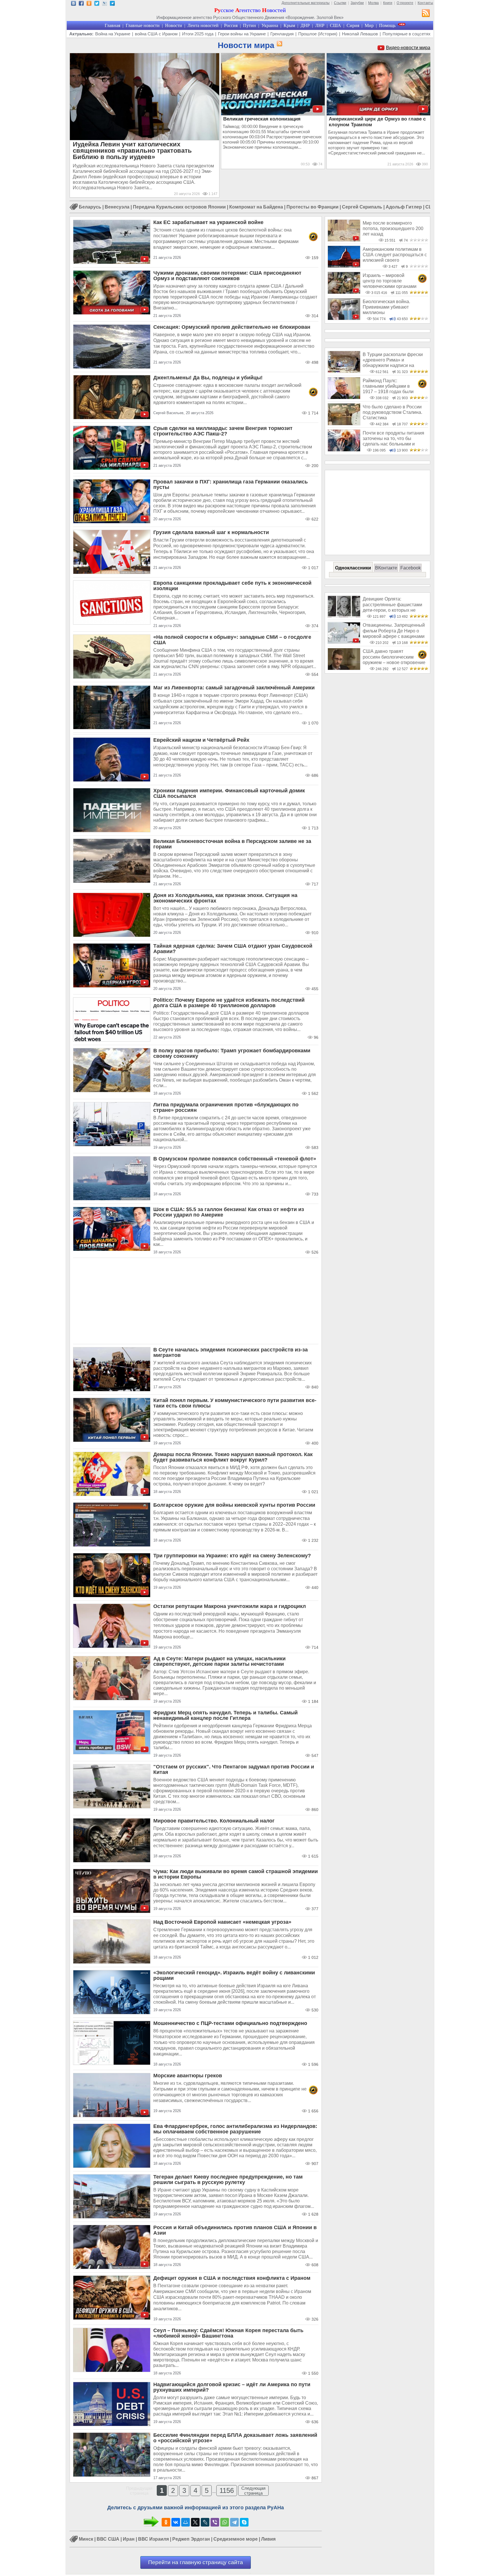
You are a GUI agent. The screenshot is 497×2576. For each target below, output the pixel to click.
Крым (289, 25)
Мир (369, 25)
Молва (373, 3)
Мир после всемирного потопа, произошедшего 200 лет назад (393, 229)
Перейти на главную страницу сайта (196, 2562)
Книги (388, 3)
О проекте (405, 3)
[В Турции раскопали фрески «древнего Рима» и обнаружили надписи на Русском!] (344, 371)
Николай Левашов (360, 34)
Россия (231, 25)
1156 (227, 2490)
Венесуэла (117, 207)
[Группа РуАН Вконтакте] (73, 4)
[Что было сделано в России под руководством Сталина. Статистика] (344, 424)
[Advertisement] (196, 1301)
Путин (250, 25)
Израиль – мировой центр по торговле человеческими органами (390, 281)
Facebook (411, 568)
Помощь (387, 25)
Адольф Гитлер (404, 207)
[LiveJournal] (205, 2522)
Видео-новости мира (408, 48)
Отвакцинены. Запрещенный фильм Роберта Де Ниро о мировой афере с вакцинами (394, 631)
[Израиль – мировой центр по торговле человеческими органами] (344, 292)
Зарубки (357, 3)
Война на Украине (113, 34)
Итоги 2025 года (198, 34)
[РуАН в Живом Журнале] (105, 4)
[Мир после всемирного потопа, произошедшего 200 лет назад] (344, 240)
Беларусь (90, 207)
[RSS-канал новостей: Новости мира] (278, 44)
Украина (270, 25)
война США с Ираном (156, 34)
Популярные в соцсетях (407, 34)
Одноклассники (353, 568)
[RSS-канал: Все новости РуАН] (426, 14)
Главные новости (143, 25)
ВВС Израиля (153, 2539)
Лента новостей (203, 25)
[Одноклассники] (166, 2522)
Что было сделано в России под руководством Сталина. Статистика (392, 412)
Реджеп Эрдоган (191, 2539)
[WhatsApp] (225, 2522)
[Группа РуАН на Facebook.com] (81, 4)
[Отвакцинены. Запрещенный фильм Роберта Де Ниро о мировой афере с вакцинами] (344, 642)
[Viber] (215, 2522)
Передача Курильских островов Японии (179, 207)
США (336, 25)
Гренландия (282, 34)
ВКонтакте (386, 568)
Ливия (268, 2539)
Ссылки (340, 3)
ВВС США (108, 2539)
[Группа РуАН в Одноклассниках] (89, 4)
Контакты (425, 3)
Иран (129, 2539)
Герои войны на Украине (242, 34)
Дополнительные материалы (306, 3)
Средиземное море (236, 2539)
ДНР (305, 25)
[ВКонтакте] (176, 2522)
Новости (174, 25)
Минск (86, 2539)
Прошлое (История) (318, 34)
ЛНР (320, 25)
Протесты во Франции (312, 207)
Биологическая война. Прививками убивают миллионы (386, 307)
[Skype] (244, 2522)
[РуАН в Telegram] (112, 4)
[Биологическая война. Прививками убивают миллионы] (344, 319)
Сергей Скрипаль (362, 207)
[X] (195, 2522)
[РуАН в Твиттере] (97, 4)
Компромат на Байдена (256, 207)
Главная (112, 25)
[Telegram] (234, 2522)
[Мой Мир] (186, 2522)
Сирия (353, 25)
